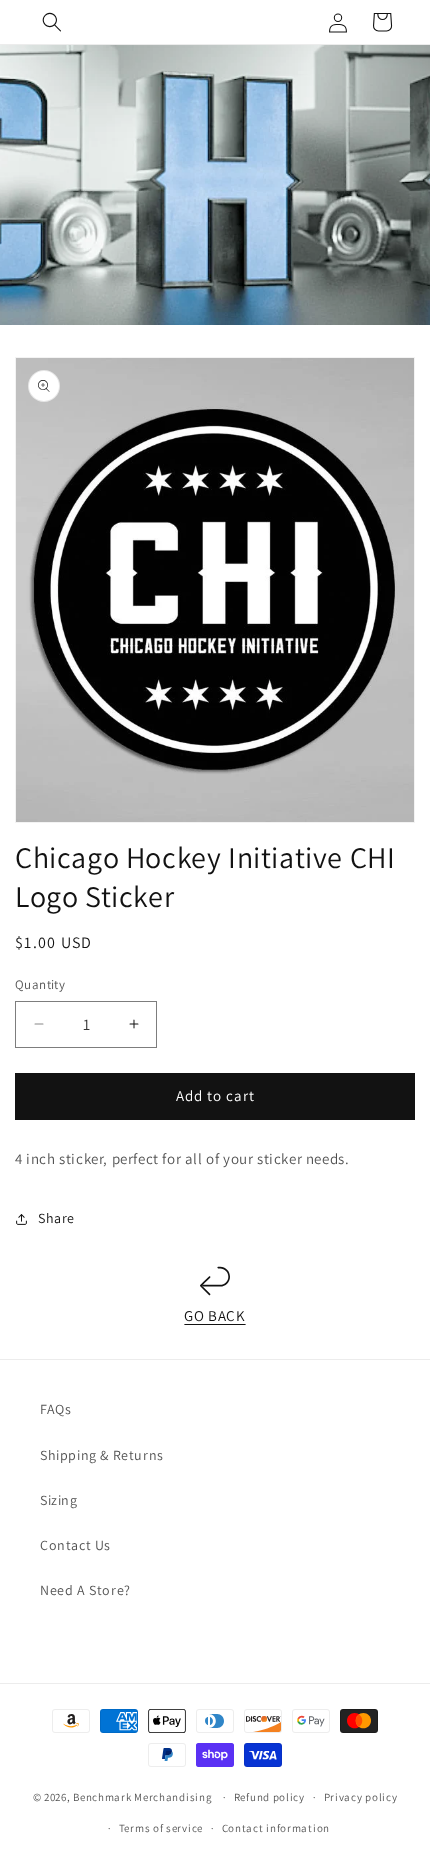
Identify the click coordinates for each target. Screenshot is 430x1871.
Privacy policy (361, 1797)
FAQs (55, 1409)
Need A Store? (85, 1590)
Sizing (59, 1500)
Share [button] (56, 1218)
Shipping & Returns (102, 1455)
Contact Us (75, 1545)
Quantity (40, 984)
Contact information (276, 1828)
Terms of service (161, 1828)
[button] (52, 22)
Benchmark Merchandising (142, 1797)
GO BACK (214, 1315)
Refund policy (269, 1797)
